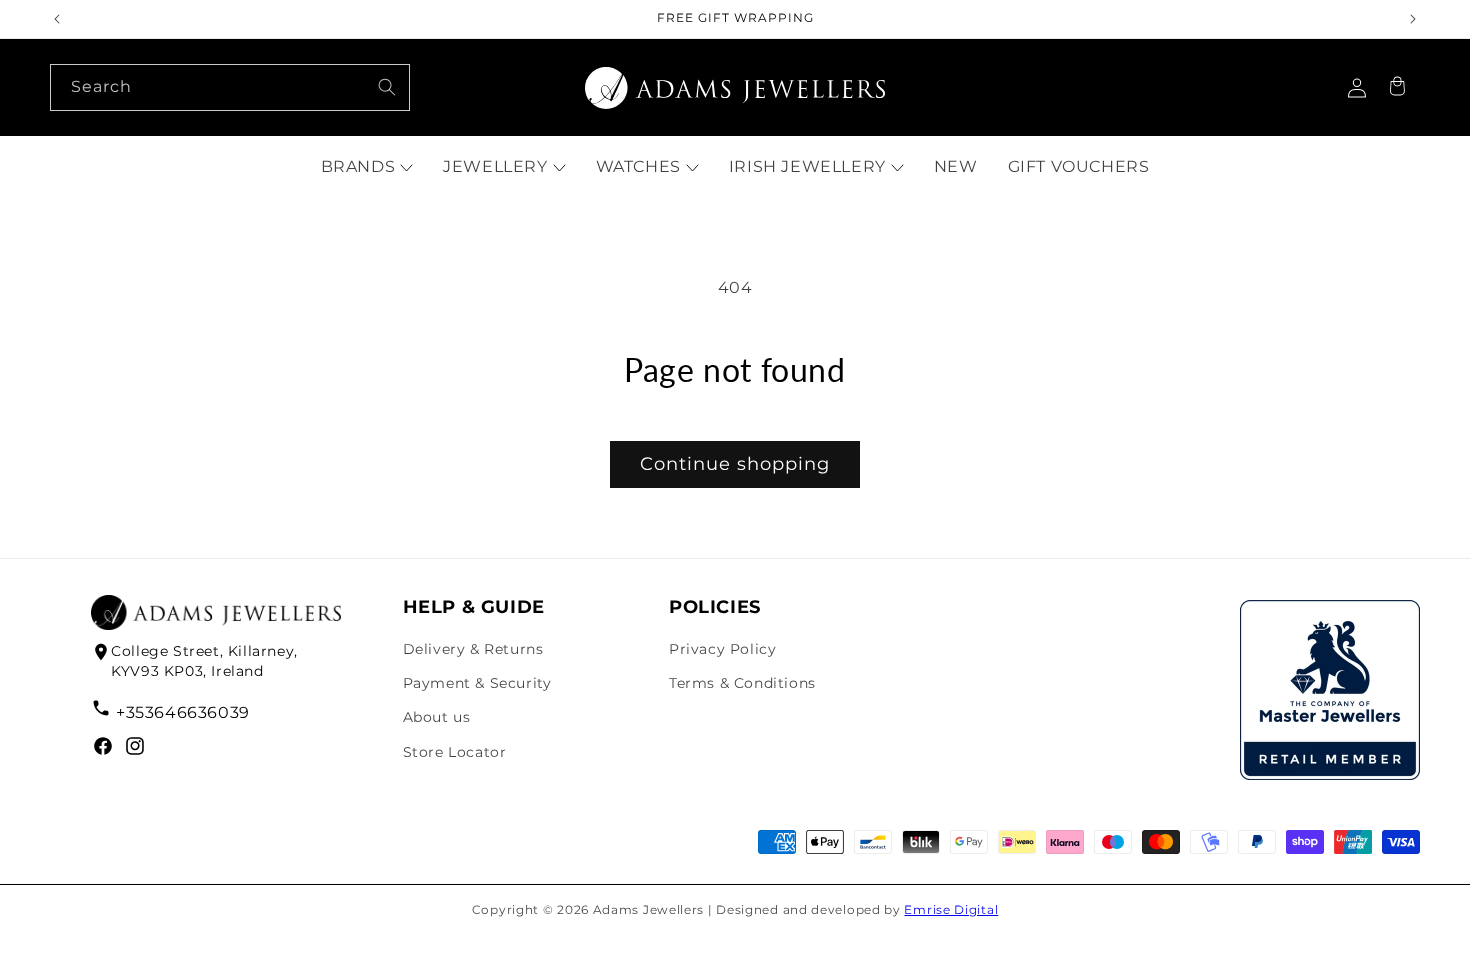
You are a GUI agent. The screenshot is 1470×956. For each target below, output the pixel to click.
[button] (1397, 88)
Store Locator (455, 752)
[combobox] (230, 87)
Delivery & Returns (473, 649)
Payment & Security (477, 683)
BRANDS (358, 166)
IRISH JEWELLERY (807, 166)
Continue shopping (735, 464)
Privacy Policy (722, 649)
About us (437, 717)
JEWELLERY (495, 166)
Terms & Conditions (742, 683)
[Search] (387, 87)
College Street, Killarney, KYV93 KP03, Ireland (204, 661)
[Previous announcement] (57, 19)
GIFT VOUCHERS (1079, 166)
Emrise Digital (951, 909)
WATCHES (638, 166)
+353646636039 (182, 712)
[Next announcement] (1413, 19)
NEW (956, 166)
